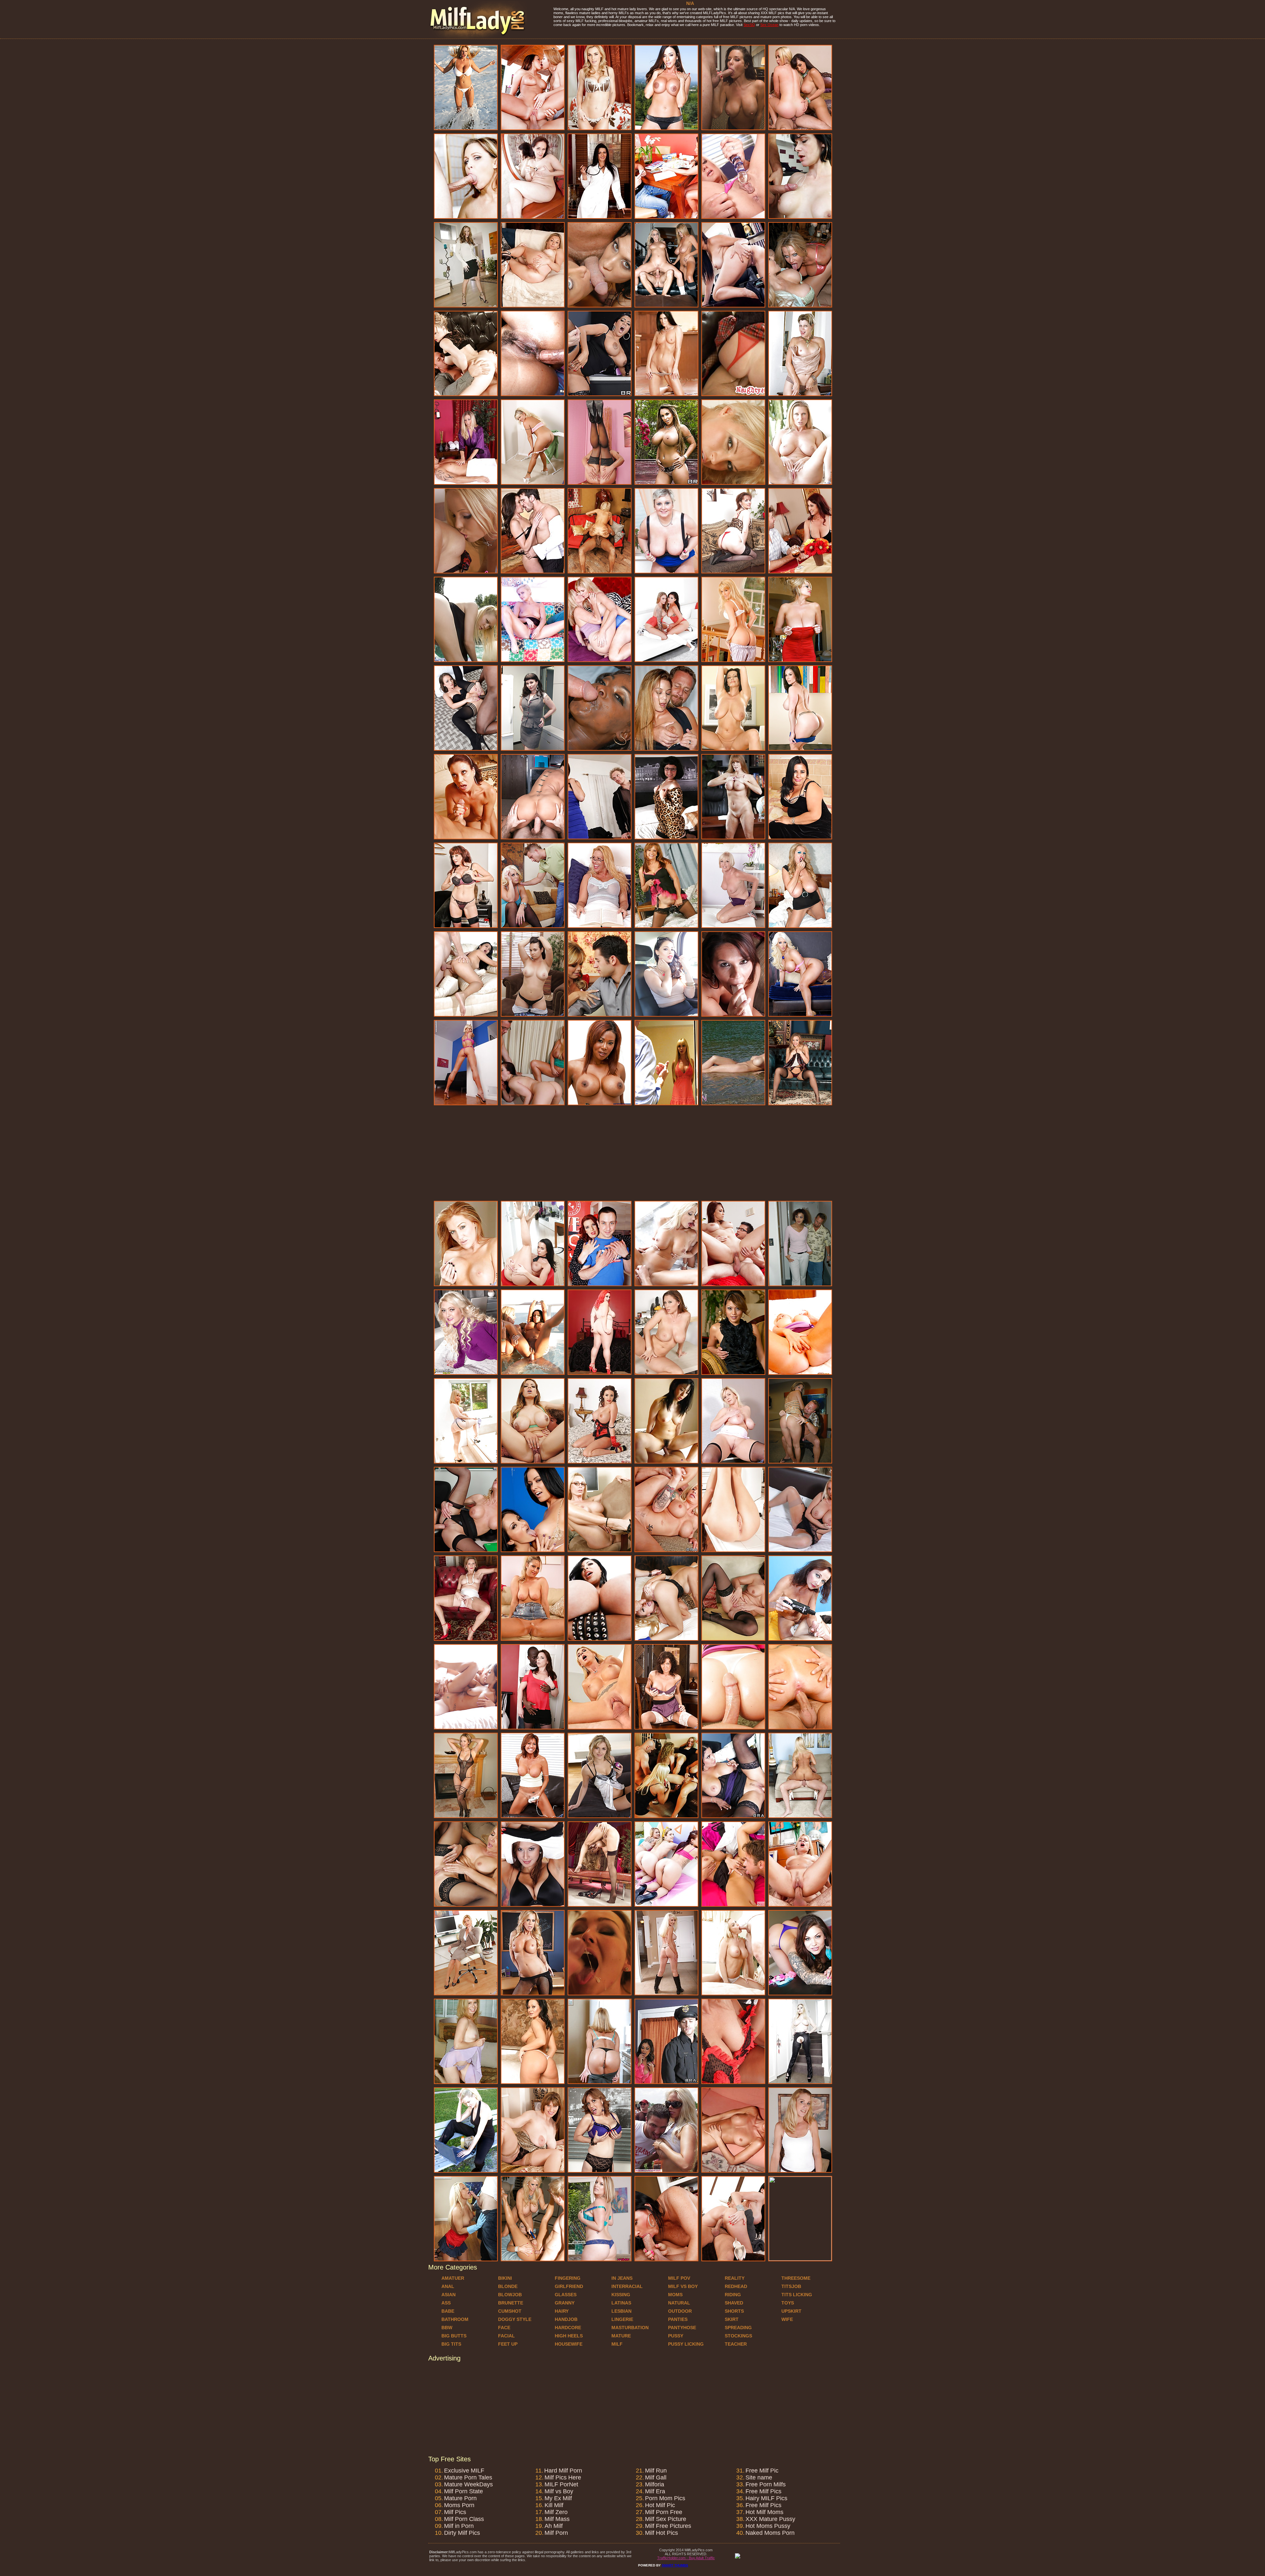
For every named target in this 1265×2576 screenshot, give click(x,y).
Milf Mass (557, 2519)
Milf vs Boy (559, 2491)
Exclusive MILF (464, 2471)
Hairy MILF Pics (766, 2498)
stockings (738, 2336)
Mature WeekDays (468, 2484)
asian (449, 2295)
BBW (447, 2328)
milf (617, 2344)
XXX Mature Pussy (770, 2519)
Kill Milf (554, 2505)
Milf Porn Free (664, 2512)
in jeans (622, 2278)
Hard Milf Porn (563, 2471)
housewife (569, 2344)
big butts (454, 2336)
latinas (621, 2303)
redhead (736, 2286)
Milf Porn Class (464, 2519)
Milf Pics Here (563, 2477)
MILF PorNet (561, 2484)
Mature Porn (460, 2498)
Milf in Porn (459, 2526)
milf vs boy (683, 2286)
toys (788, 2303)
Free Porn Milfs (766, 2484)
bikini (505, 2278)
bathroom (455, 2319)
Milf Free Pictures (668, 2526)
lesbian (621, 2311)
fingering (568, 2278)
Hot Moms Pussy (768, 2526)
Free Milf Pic (762, 2471)
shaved (734, 2303)
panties (678, 2319)
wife (787, 2319)
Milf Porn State (464, 2491)
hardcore (568, 2328)
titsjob (791, 2286)
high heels (569, 2336)
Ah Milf (554, 2526)
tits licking (797, 2295)
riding (733, 2295)
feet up (508, 2344)
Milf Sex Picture (666, 2519)
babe (448, 2311)
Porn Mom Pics (665, 2498)
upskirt (791, 2311)
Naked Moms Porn (770, 2533)
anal (448, 2286)
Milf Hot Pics (661, 2533)
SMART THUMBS (675, 2565)
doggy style (515, 2319)
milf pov (679, 2278)
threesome (796, 2278)
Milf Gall (656, 2477)
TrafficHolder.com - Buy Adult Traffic (686, 2558)
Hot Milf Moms (764, 2512)
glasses (566, 2295)
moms (675, 2295)
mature (621, 2336)
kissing (621, 2295)
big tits (451, 2344)
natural (679, 2303)
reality (735, 2278)
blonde (508, 2286)
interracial (627, 2286)
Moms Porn (459, 2505)
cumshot (510, 2311)
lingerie (622, 2319)
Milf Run (656, 2471)
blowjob (510, 2295)
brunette (511, 2303)
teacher (736, 2344)
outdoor (680, 2311)
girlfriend (569, 2286)
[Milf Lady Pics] (478, 37)
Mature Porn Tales (468, 2477)
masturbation (630, 2328)
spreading (738, 2328)
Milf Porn (556, 2533)
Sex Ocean (769, 25)
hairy (562, 2311)
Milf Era (655, 2491)
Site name (759, 2477)
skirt (732, 2319)
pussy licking (686, 2344)
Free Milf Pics (763, 2491)
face (504, 2328)
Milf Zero (556, 2512)
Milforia (655, 2484)
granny (565, 2303)
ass (446, 2303)
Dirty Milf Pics (462, 2533)
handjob (566, 2319)
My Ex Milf (558, 2498)
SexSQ (749, 25)
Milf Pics (455, 2512)
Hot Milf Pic (660, 2505)
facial (506, 2336)
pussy (676, 2336)
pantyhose (682, 2328)
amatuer (453, 2278)
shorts (734, 2311)
